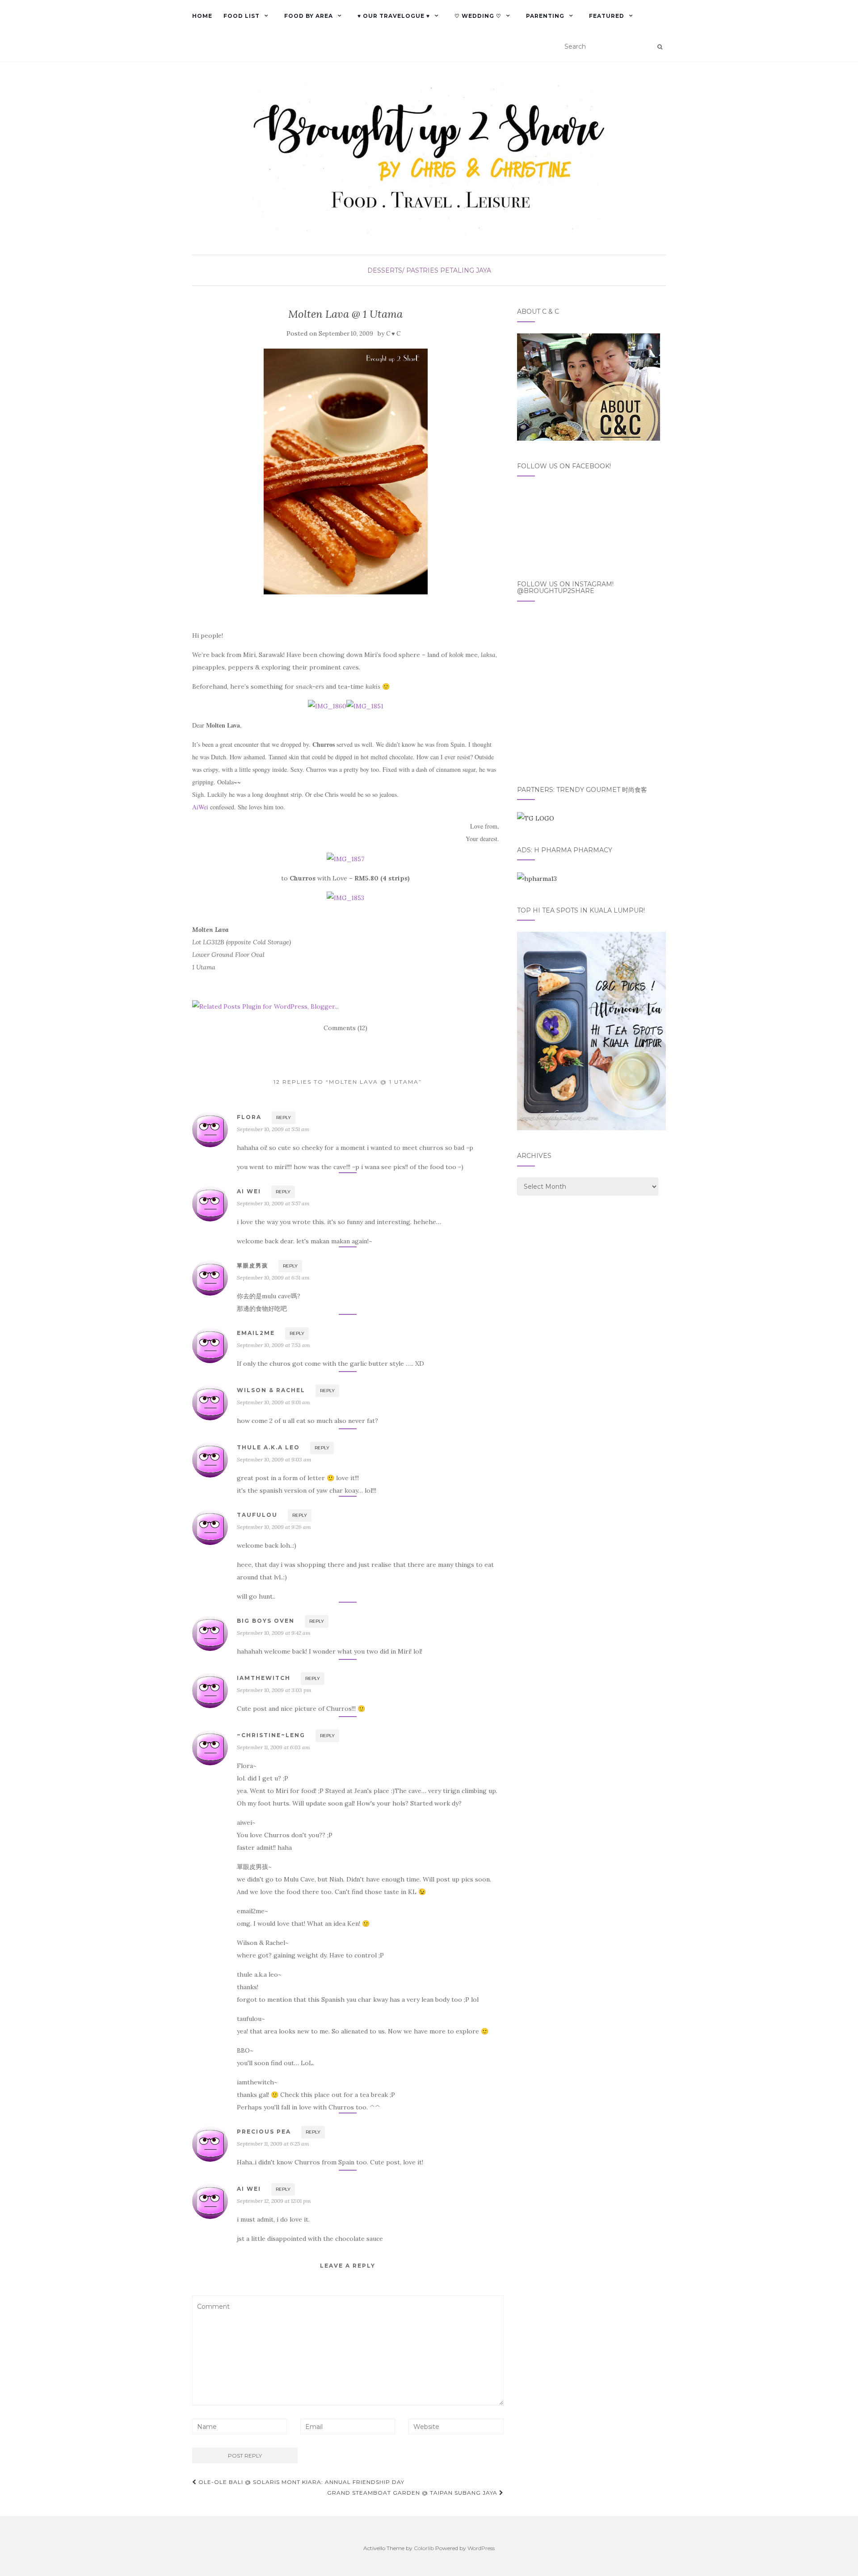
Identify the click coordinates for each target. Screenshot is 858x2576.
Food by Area (309, 16)
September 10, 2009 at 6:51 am (273, 1277)
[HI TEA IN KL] (591, 1031)
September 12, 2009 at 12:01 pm (274, 2201)
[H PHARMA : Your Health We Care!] (537, 878)
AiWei (200, 807)
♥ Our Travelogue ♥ (394, 16)
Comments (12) (345, 1028)
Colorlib (424, 2548)
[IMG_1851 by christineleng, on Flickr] (365, 706)
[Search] (660, 47)
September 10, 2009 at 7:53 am (273, 1345)
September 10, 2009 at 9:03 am (274, 1459)
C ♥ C (393, 334)
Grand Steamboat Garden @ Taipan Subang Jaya (413, 2493)
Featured (607, 16)
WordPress (481, 2548)
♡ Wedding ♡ (478, 16)
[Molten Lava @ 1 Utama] (346, 471)
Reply (284, 1118)
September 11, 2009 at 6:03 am (273, 1747)
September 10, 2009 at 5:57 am (273, 1203)
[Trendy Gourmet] (536, 817)
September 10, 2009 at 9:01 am (273, 1402)
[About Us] (589, 386)
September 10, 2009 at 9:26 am (274, 1527)
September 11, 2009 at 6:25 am (273, 2144)
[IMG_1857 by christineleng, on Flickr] (345, 858)
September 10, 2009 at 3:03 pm (274, 1690)
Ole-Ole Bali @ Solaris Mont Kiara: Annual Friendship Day (301, 2482)
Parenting (545, 16)
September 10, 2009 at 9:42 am (274, 1633)
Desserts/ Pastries (403, 270)
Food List (242, 16)
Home (202, 16)
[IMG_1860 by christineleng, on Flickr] (327, 706)
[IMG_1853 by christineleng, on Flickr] (345, 897)
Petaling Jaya (466, 270)
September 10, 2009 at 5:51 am (273, 1129)
